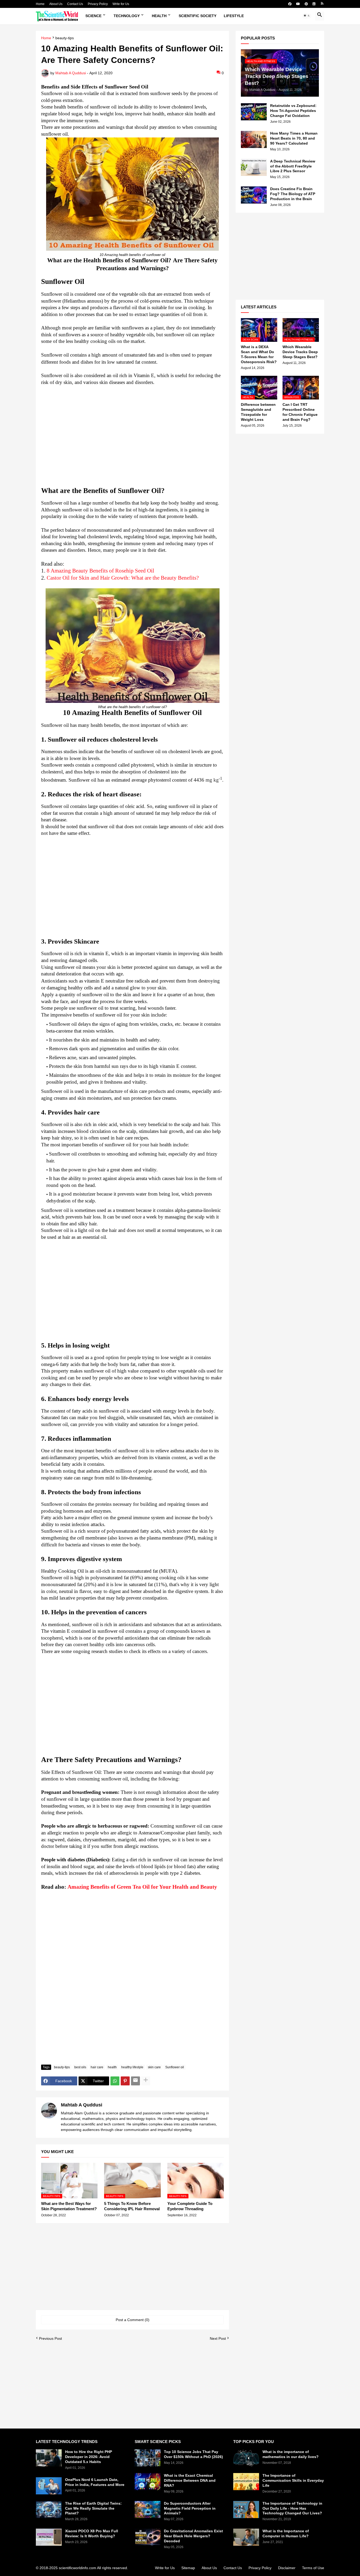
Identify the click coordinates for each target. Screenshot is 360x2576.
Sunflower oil (175, 2067)
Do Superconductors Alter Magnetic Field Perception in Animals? (190, 2508)
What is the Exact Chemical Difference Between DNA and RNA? (190, 2480)
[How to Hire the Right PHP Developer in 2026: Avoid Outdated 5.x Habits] (49, 2458)
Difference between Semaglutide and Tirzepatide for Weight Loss (258, 412)
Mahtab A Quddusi (82, 2105)
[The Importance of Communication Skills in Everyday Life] (246, 2482)
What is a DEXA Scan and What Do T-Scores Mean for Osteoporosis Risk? (259, 354)
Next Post (218, 2338)
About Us (56, 4)
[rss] (322, 4)
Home (40, 4)
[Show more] (146, 2081)
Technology (127, 16)
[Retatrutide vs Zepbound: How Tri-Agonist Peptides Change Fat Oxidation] (254, 112)
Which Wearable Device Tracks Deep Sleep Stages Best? (300, 352)
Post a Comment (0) (133, 2320)
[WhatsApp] (115, 2081)
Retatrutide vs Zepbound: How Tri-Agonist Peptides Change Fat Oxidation (293, 111)
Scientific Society (198, 16)
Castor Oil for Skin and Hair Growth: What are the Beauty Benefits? (123, 578)
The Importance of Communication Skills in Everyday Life (293, 2480)
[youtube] (298, 4)
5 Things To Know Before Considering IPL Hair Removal (132, 2206)
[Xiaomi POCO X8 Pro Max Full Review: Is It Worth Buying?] (49, 2537)
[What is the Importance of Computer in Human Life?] (246, 2537)
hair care (97, 2067)
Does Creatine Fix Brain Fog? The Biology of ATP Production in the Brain (293, 194)
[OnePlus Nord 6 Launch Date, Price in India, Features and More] (49, 2486)
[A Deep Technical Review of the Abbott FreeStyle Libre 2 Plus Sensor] (254, 167)
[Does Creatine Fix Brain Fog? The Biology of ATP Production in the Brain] (254, 195)
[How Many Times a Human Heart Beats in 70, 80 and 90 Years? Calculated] (254, 139)
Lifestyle (234, 16)
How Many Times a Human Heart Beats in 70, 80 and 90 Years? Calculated (294, 138)
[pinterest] (306, 4)
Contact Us (75, 4)
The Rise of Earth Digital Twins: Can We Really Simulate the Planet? (93, 2508)
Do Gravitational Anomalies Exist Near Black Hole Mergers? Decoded (193, 2536)
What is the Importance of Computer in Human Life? (286, 2533)
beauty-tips (65, 38)
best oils (80, 2067)
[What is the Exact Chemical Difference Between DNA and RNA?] (148, 2482)
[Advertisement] (132, 436)
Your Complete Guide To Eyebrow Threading (190, 2206)
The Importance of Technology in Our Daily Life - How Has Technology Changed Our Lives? (292, 2508)
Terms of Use (313, 2568)
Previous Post (50, 2338)
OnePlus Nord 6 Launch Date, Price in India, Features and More (95, 2482)
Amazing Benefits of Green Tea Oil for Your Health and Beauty (142, 1887)
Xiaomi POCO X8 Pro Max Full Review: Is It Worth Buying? (92, 2533)
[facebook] (290, 4)
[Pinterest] (125, 2081)
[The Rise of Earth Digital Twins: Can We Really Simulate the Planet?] (49, 2510)
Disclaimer (287, 2568)
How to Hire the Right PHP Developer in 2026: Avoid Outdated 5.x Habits (89, 2457)
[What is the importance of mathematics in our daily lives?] (246, 2458)
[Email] (135, 2081)
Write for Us (121, 4)
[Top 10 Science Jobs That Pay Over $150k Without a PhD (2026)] (148, 2458)
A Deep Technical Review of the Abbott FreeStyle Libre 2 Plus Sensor (293, 166)
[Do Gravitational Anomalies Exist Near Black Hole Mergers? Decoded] (148, 2537)
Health (159, 16)
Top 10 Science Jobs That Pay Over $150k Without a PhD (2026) (193, 2454)
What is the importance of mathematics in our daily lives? (291, 2454)
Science (93, 16)
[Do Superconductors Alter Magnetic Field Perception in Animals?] (148, 2510)
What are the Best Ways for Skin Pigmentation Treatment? (69, 2206)
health (112, 2067)
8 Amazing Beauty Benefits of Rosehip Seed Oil (100, 571)
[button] (307, 16)
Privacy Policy (98, 4)
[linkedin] (314, 4)
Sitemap (188, 2568)
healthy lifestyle (132, 2067)
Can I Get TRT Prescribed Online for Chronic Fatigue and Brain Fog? (300, 412)
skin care (154, 2067)
